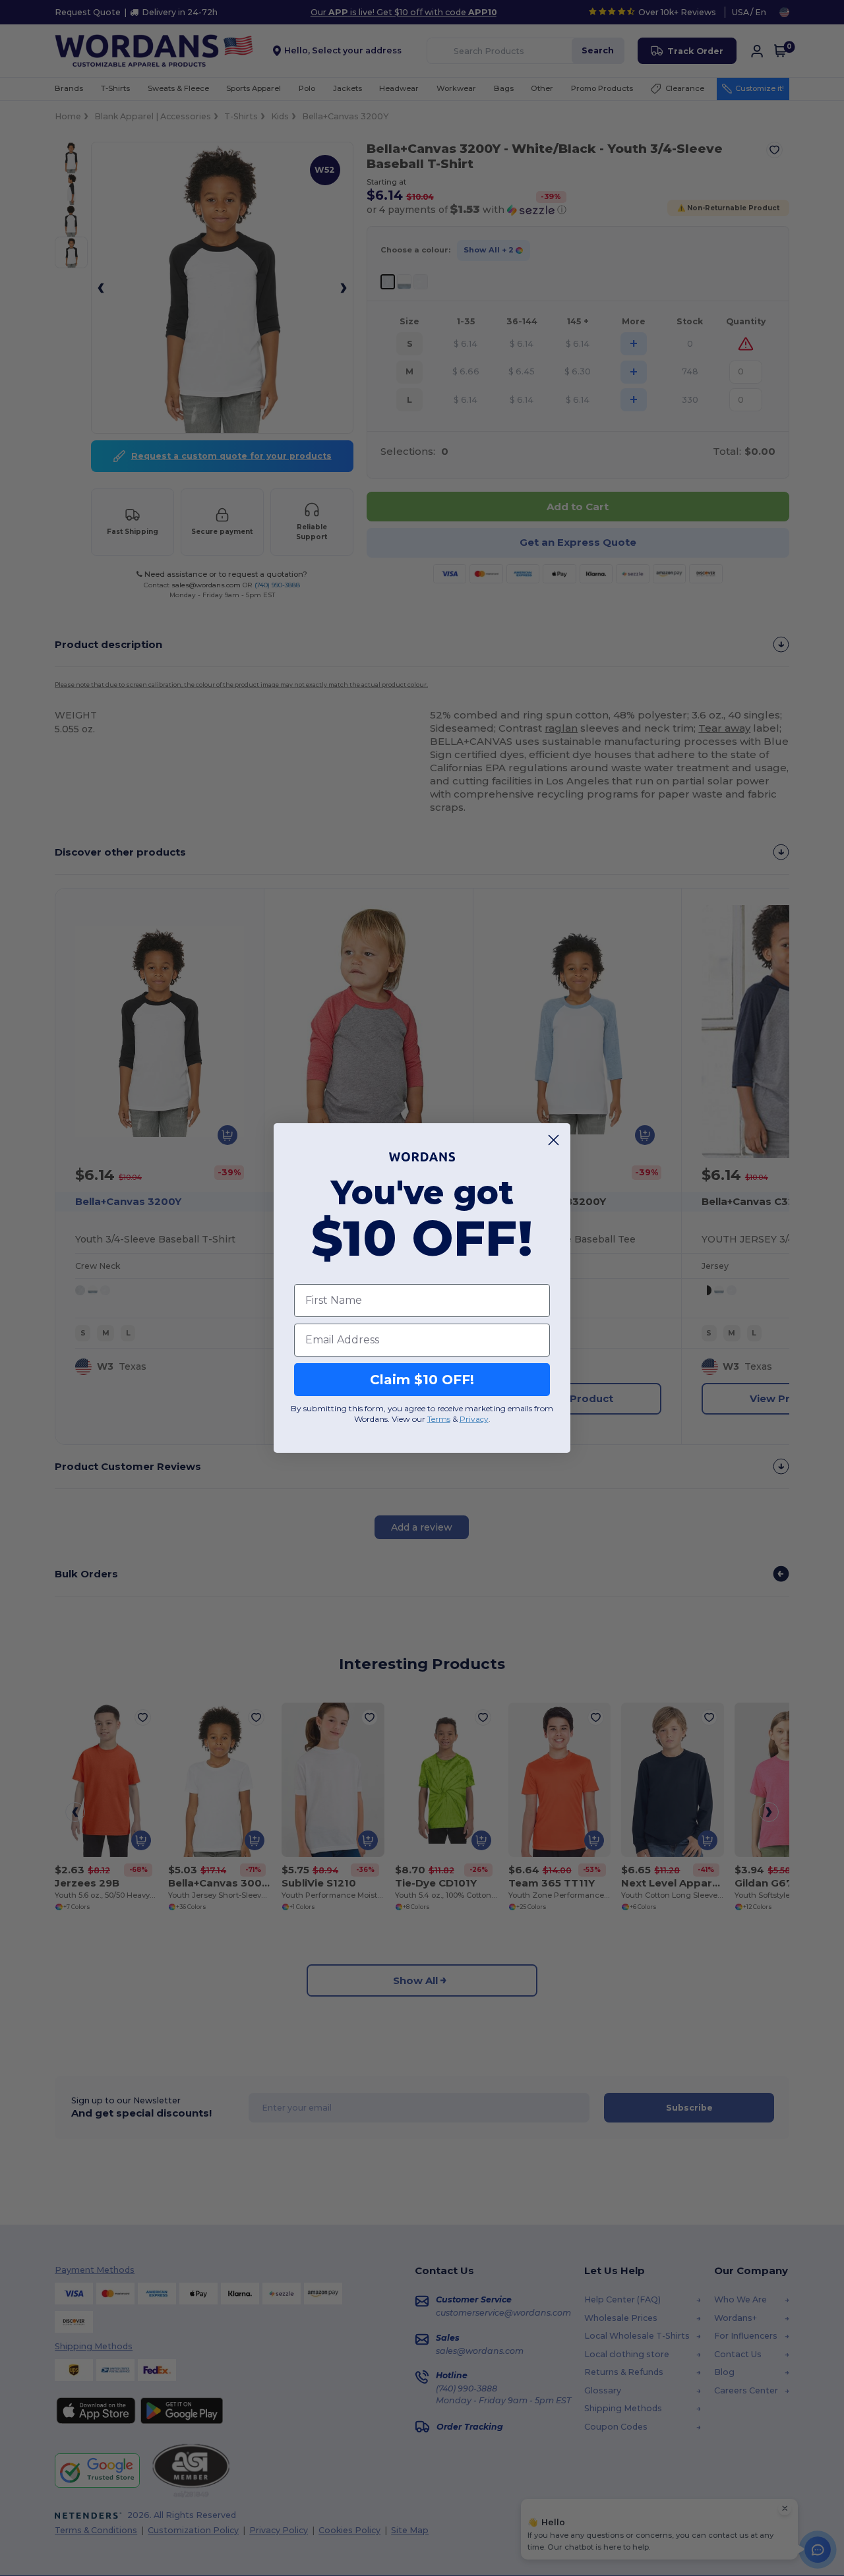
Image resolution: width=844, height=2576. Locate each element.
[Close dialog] (554, 1140)
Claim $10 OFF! (422, 1380)
